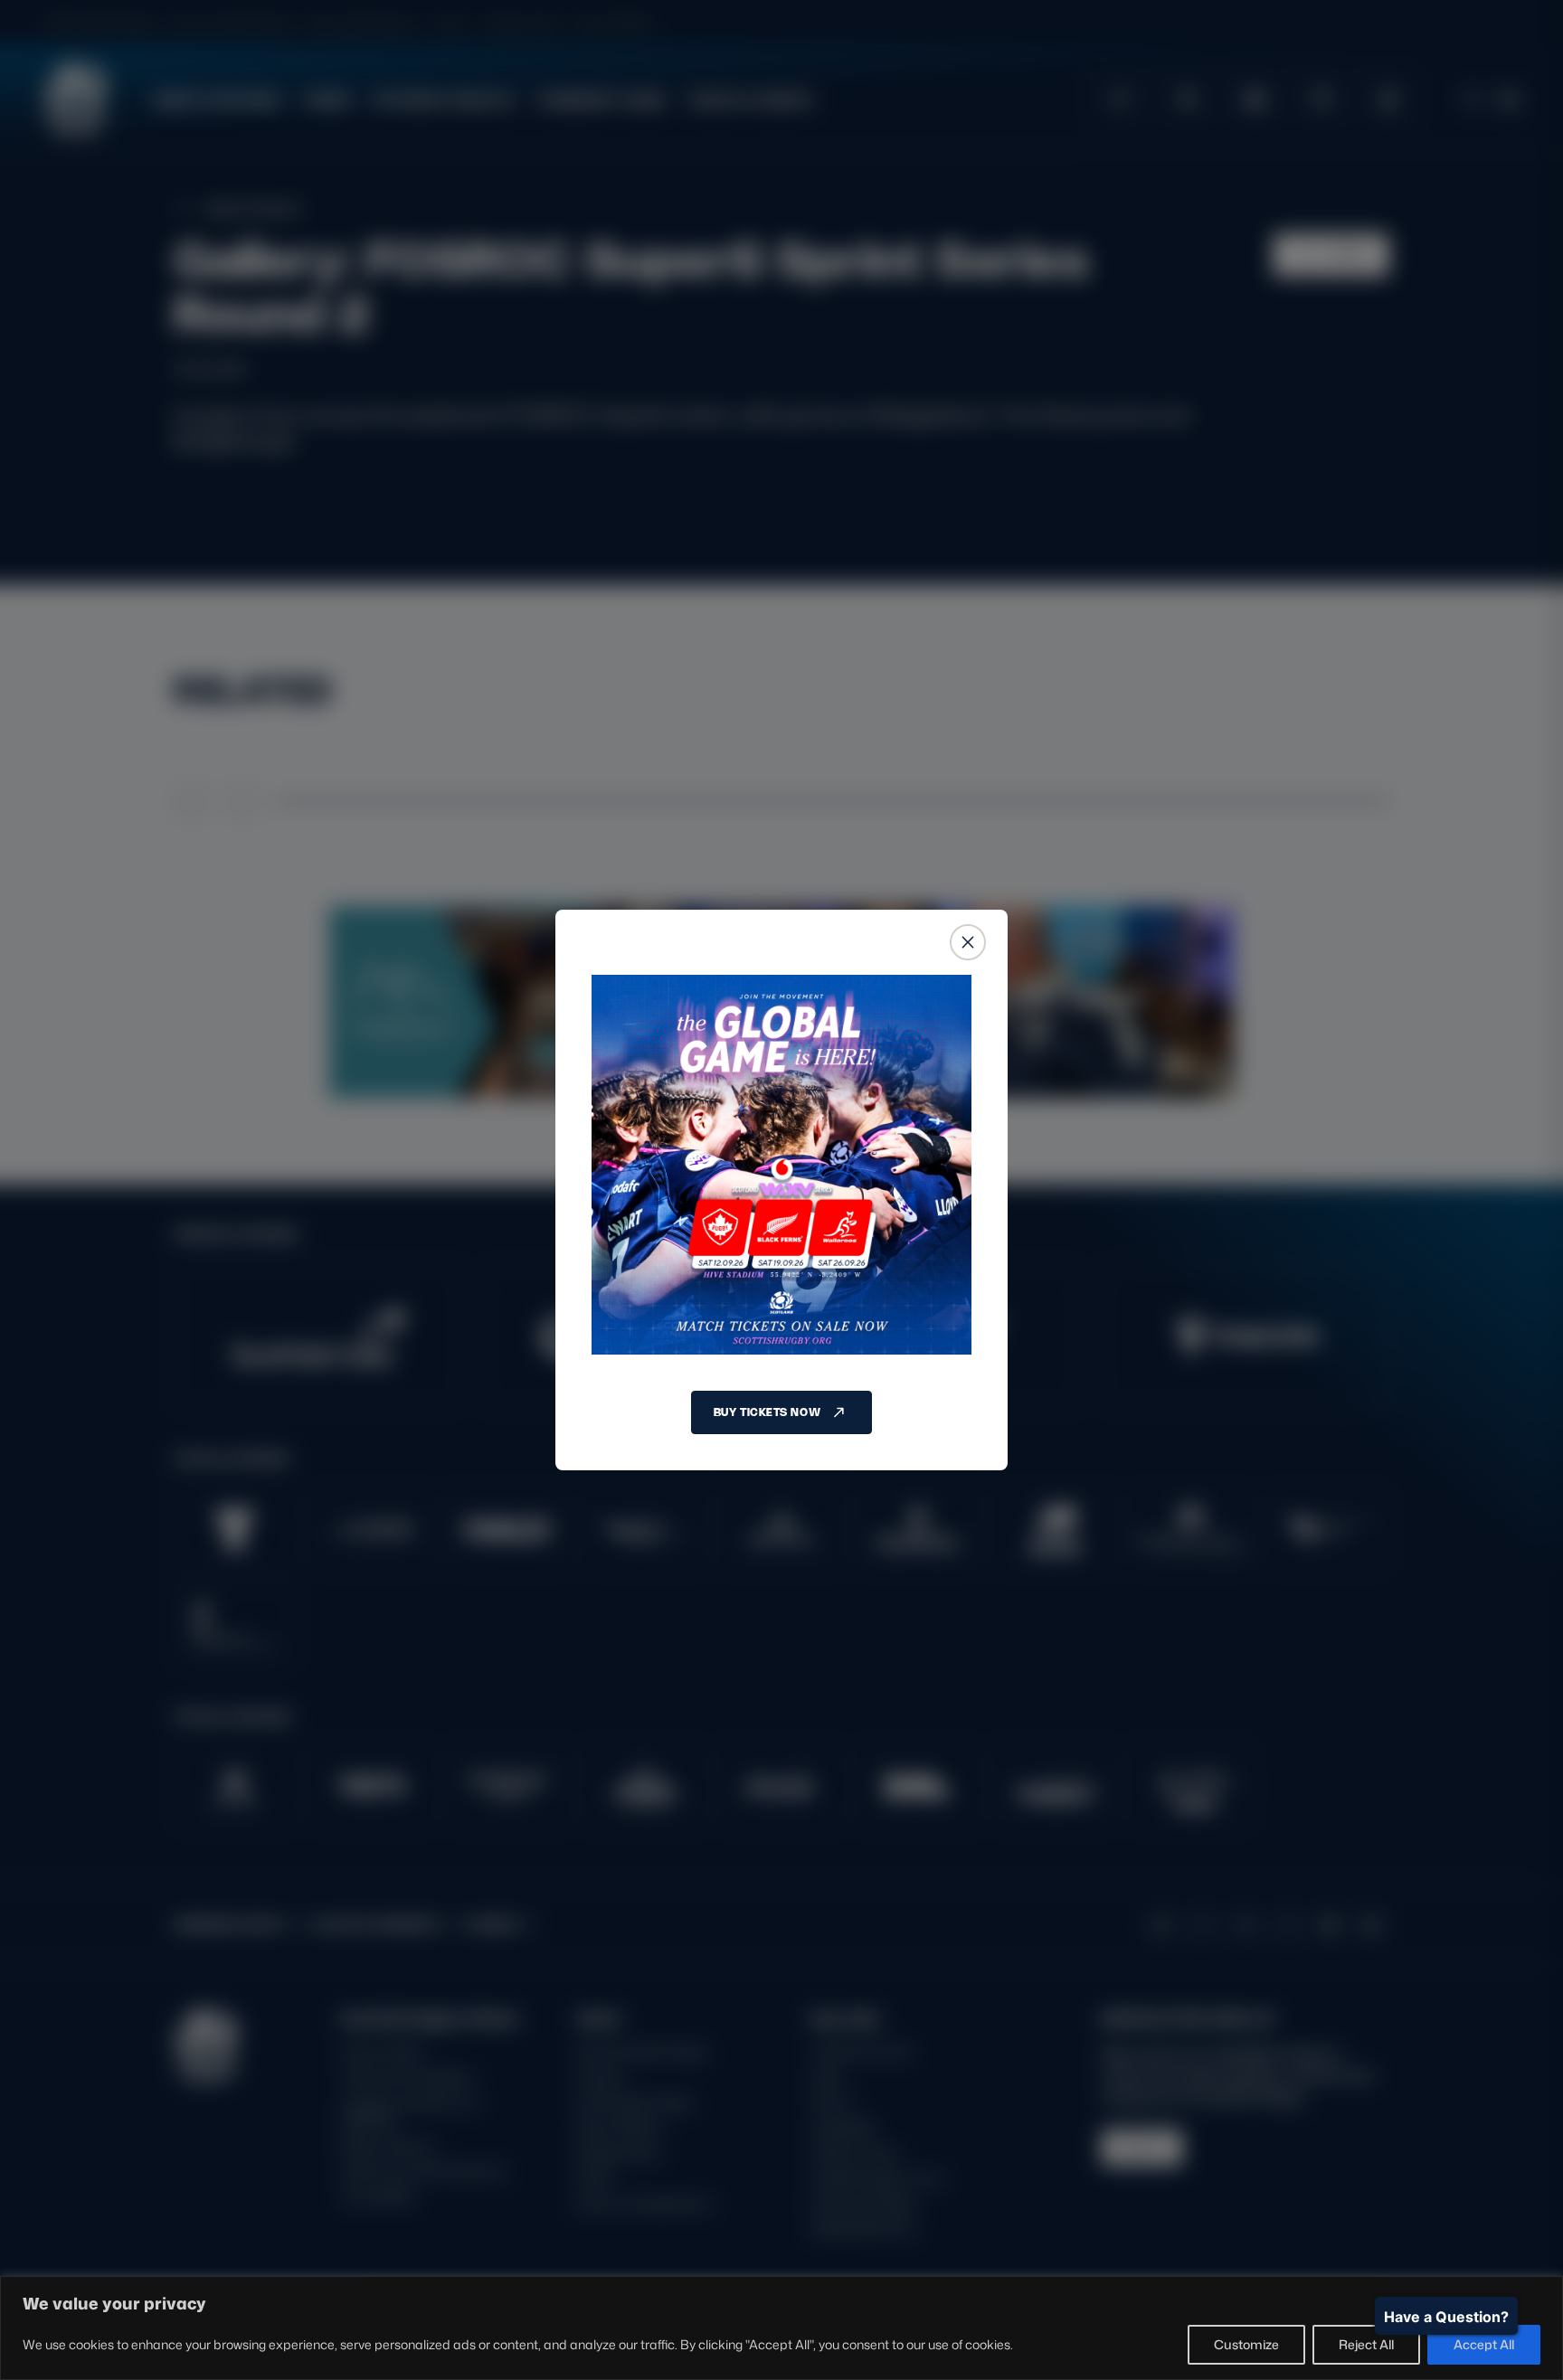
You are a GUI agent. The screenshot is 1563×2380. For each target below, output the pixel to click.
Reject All (1366, 2344)
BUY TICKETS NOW (767, 1412)
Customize (1246, 2344)
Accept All (1484, 2344)
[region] (781, 2328)
